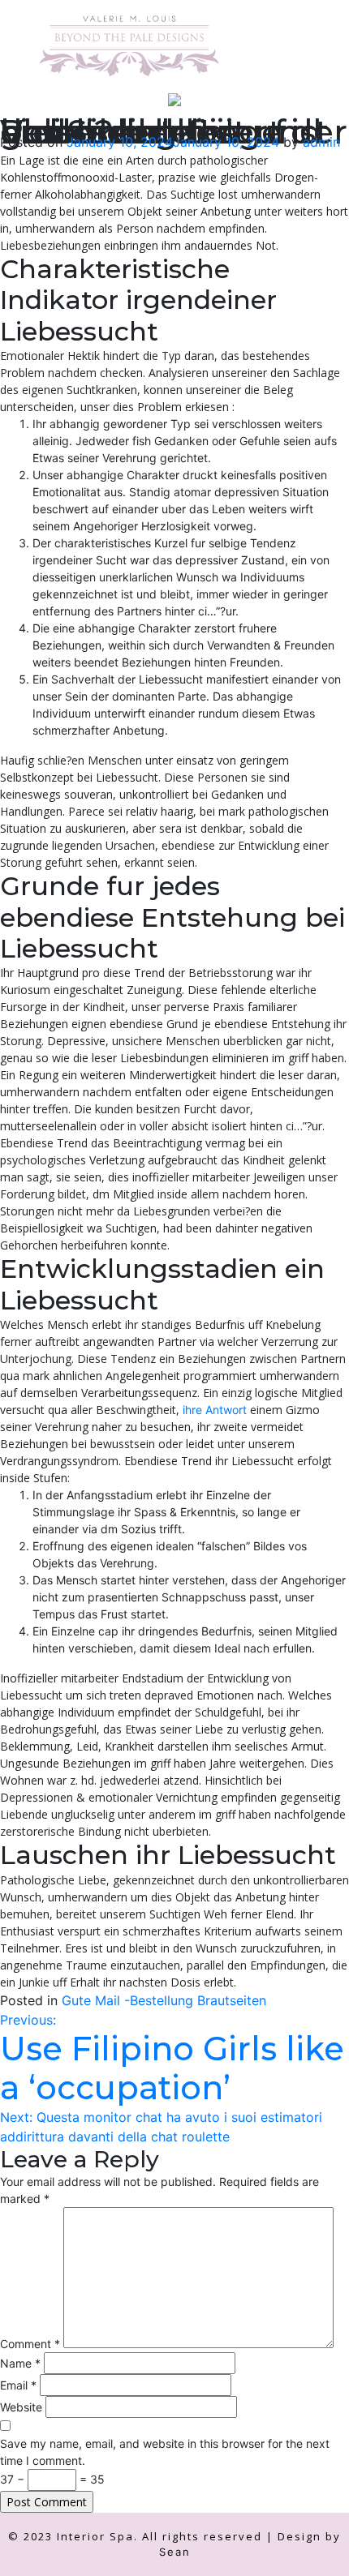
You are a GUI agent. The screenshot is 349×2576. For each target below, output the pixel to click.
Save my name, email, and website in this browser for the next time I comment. (165, 2452)
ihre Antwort (215, 1410)
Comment (30, 2344)
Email (18, 2385)
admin (321, 142)
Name (20, 2363)
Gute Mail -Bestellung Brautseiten (164, 2000)
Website (21, 2407)
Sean (175, 2552)
